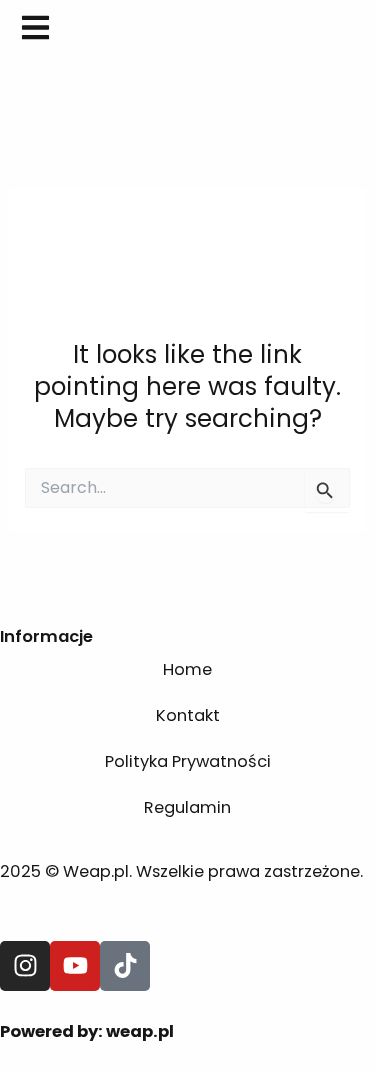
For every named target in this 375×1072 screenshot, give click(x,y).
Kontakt (188, 715)
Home (187, 669)
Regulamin (187, 807)
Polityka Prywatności (188, 761)
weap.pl (140, 1031)
